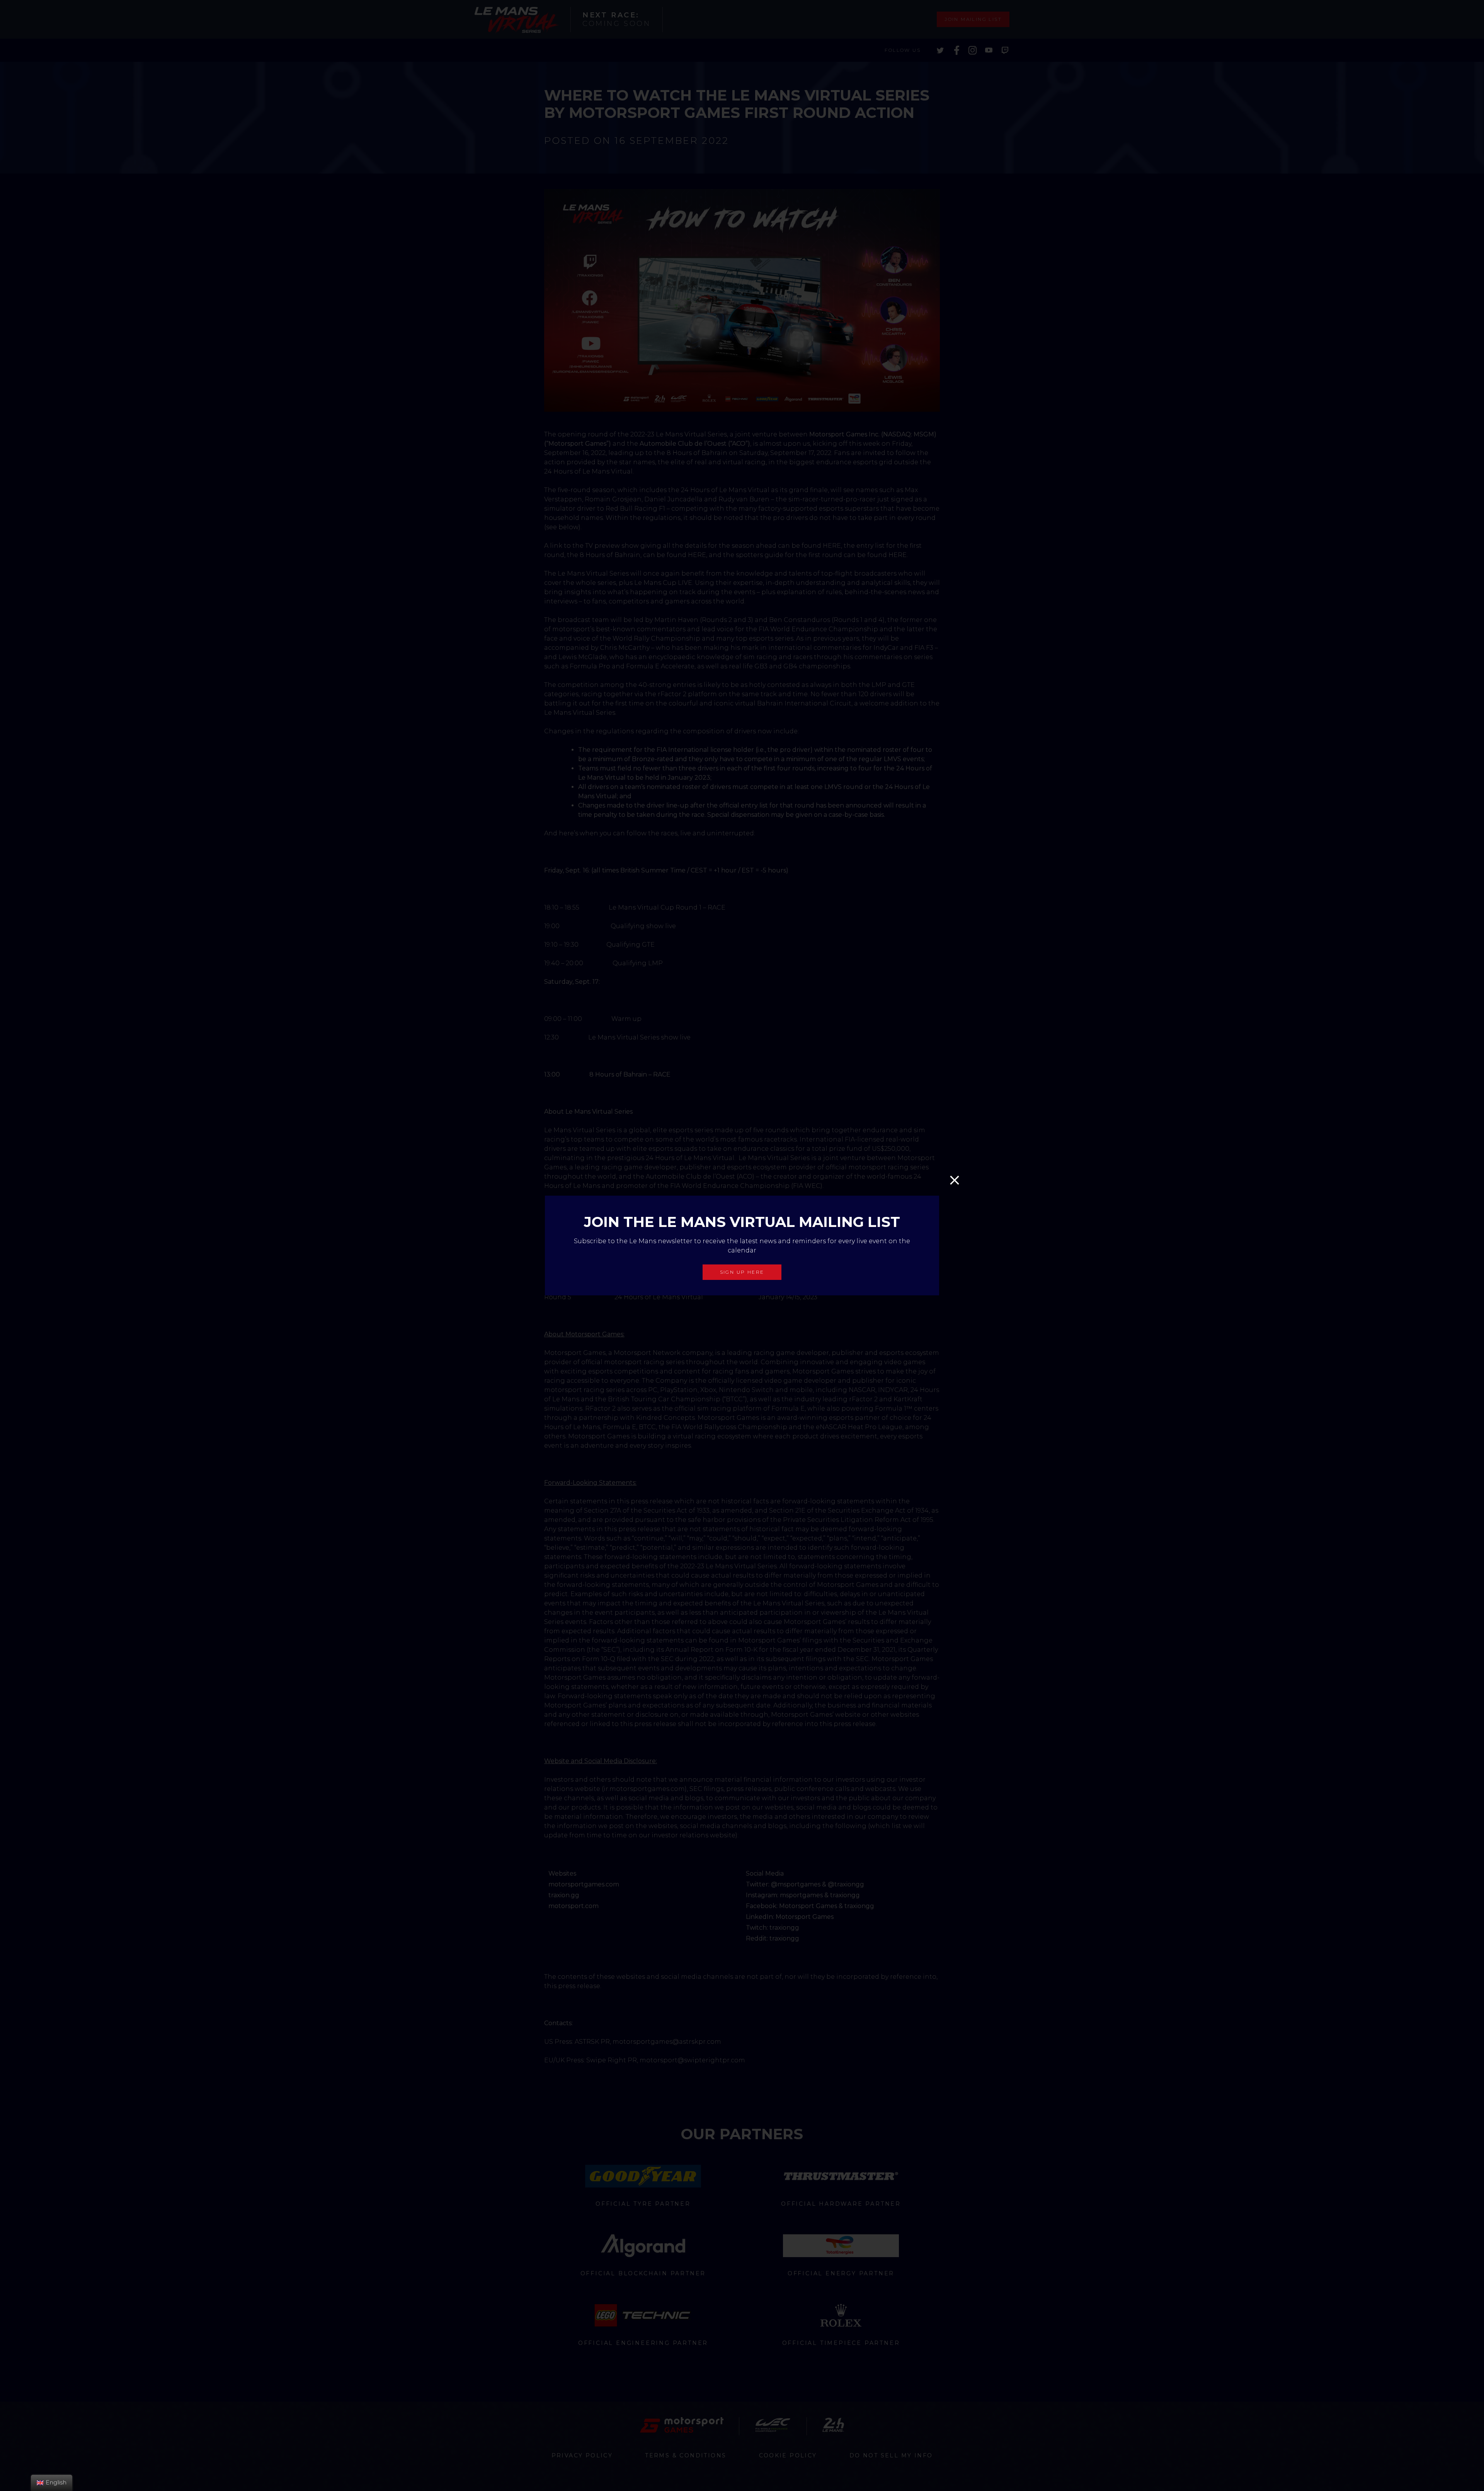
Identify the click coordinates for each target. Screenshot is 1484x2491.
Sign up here (742, 1272)
